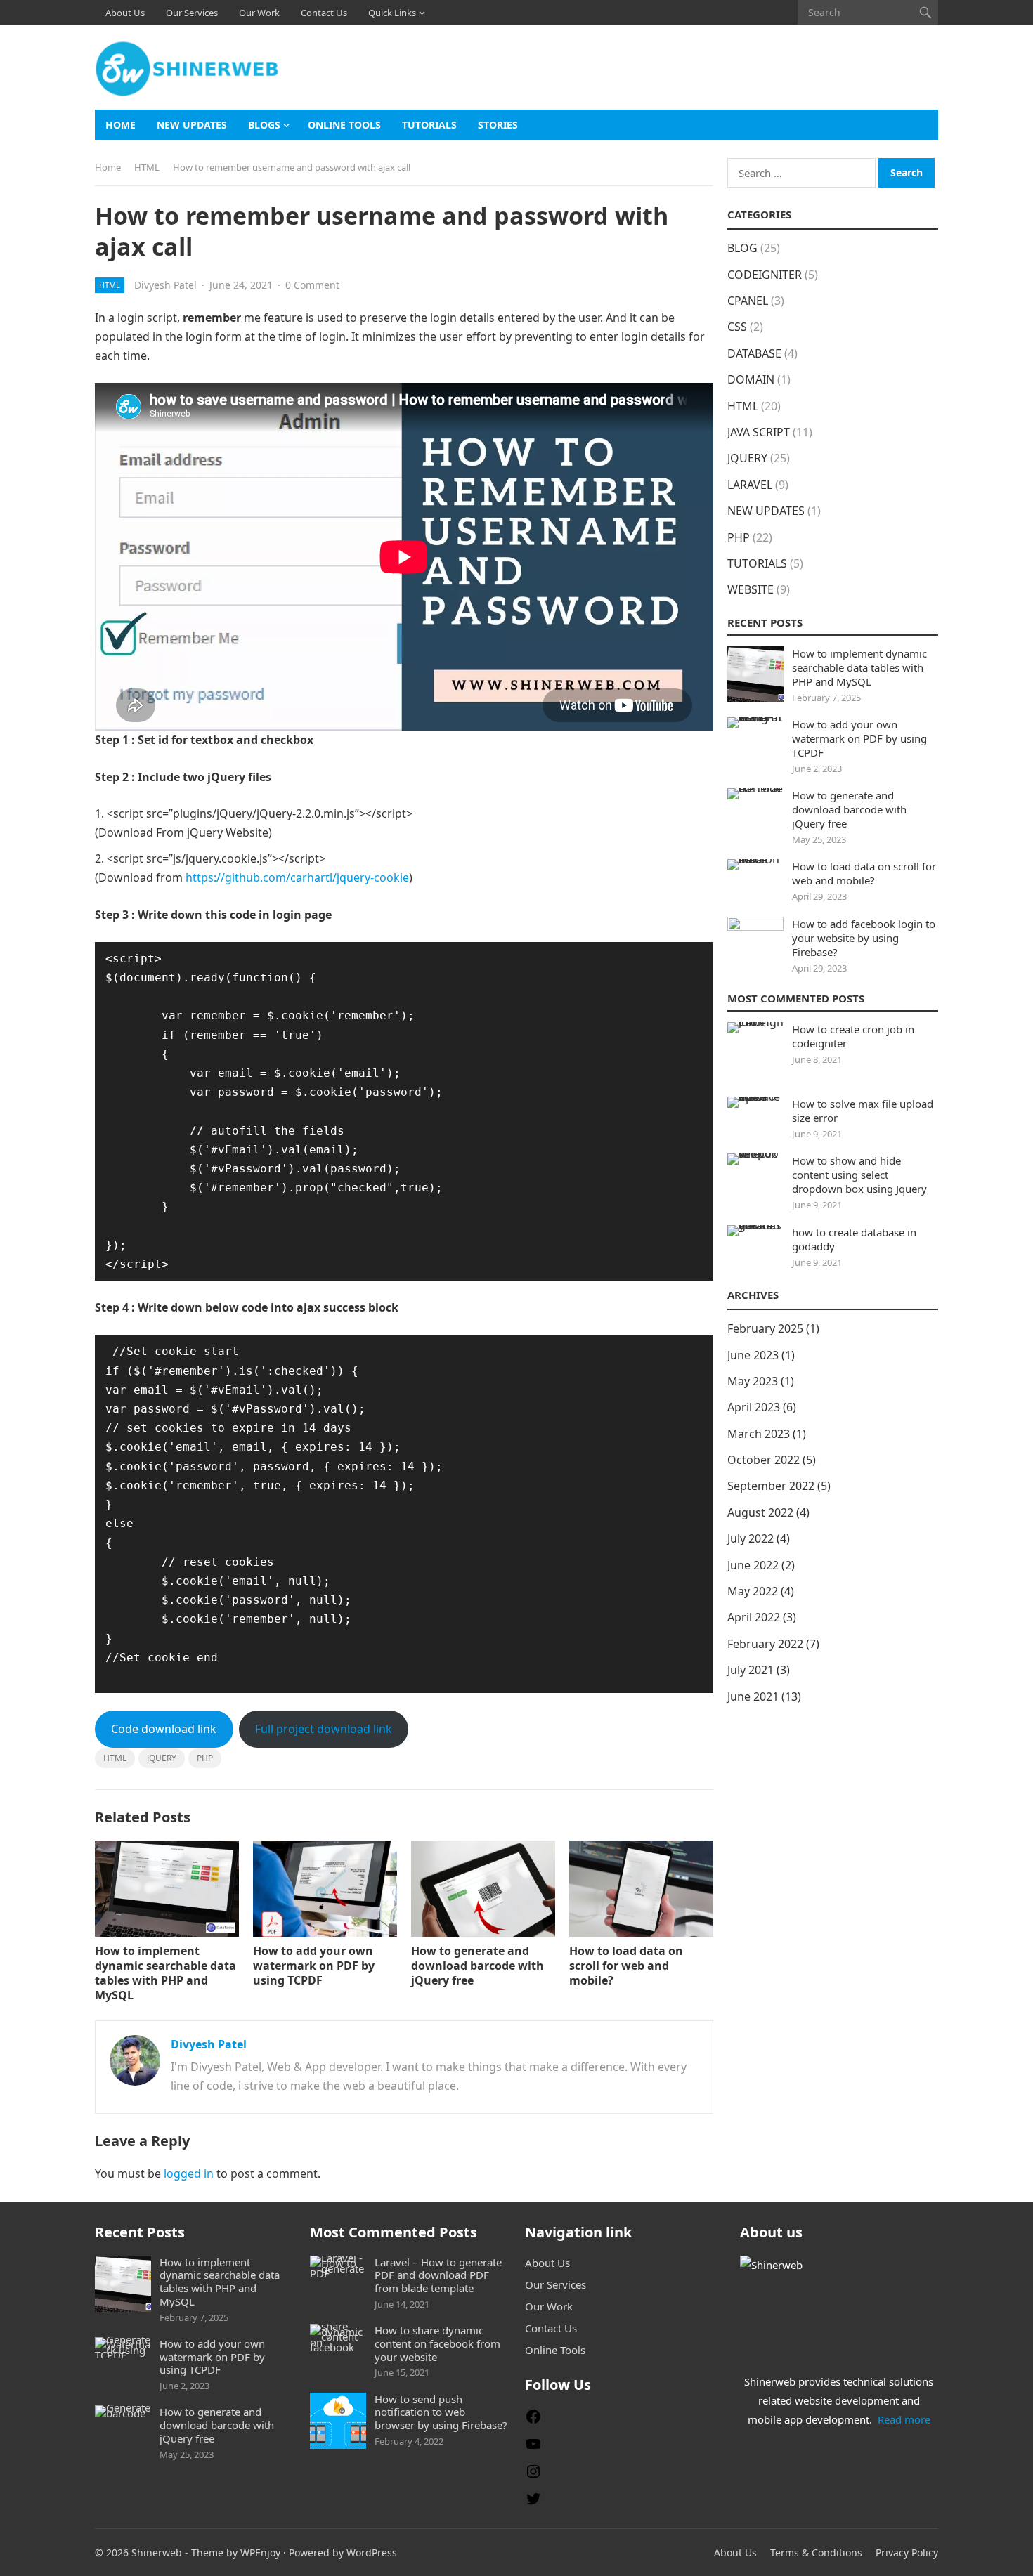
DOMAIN (751, 379)
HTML (147, 167)
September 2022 (771, 1486)
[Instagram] (533, 2476)
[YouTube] (533, 2448)
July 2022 (751, 1538)
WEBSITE (751, 589)
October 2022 (764, 1460)
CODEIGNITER (765, 275)
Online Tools (344, 125)
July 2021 (751, 1670)
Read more (904, 2419)
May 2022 (753, 1591)
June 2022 (753, 1565)
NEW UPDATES (192, 125)
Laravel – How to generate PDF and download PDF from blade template (438, 2275)
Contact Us (324, 13)
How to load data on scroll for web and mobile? (626, 1966)
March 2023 (759, 1434)
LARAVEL (750, 485)
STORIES (498, 125)
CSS (737, 327)
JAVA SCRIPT (759, 432)
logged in (189, 2173)
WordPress (372, 2552)
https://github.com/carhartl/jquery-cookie (297, 877)
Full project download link (324, 1729)
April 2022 (754, 1617)
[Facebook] (533, 2421)
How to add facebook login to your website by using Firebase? (864, 938)
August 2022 (760, 1512)
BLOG (742, 248)
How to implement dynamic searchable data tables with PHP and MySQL (165, 1973)
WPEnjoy (260, 2552)
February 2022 (765, 1644)
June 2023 (753, 1355)
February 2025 (765, 1328)
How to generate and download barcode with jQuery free (477, 1966)
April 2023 (754, 1407)
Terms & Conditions (816, 2552)
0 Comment (312, 285)
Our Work (259, 13)
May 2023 (753, 1381)
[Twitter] (533, 2503)
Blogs (264, 125)
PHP (205, 1758)
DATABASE (754, 353)
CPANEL (748, 301)
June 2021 (753, 1696)
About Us (125, 13)
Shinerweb (157, 2552)
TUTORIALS (429, 125)
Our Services (192, 13)
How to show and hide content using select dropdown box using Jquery (859, 1175)
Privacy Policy (907, 2552)
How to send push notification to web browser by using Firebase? (441, 2412)
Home (121, 125)
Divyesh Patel (165, 285)
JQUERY (162, 1758)
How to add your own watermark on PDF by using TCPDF (314, 1966)
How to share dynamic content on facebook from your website (437, 2343)
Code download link (164, 1729)
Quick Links (392, 13)
